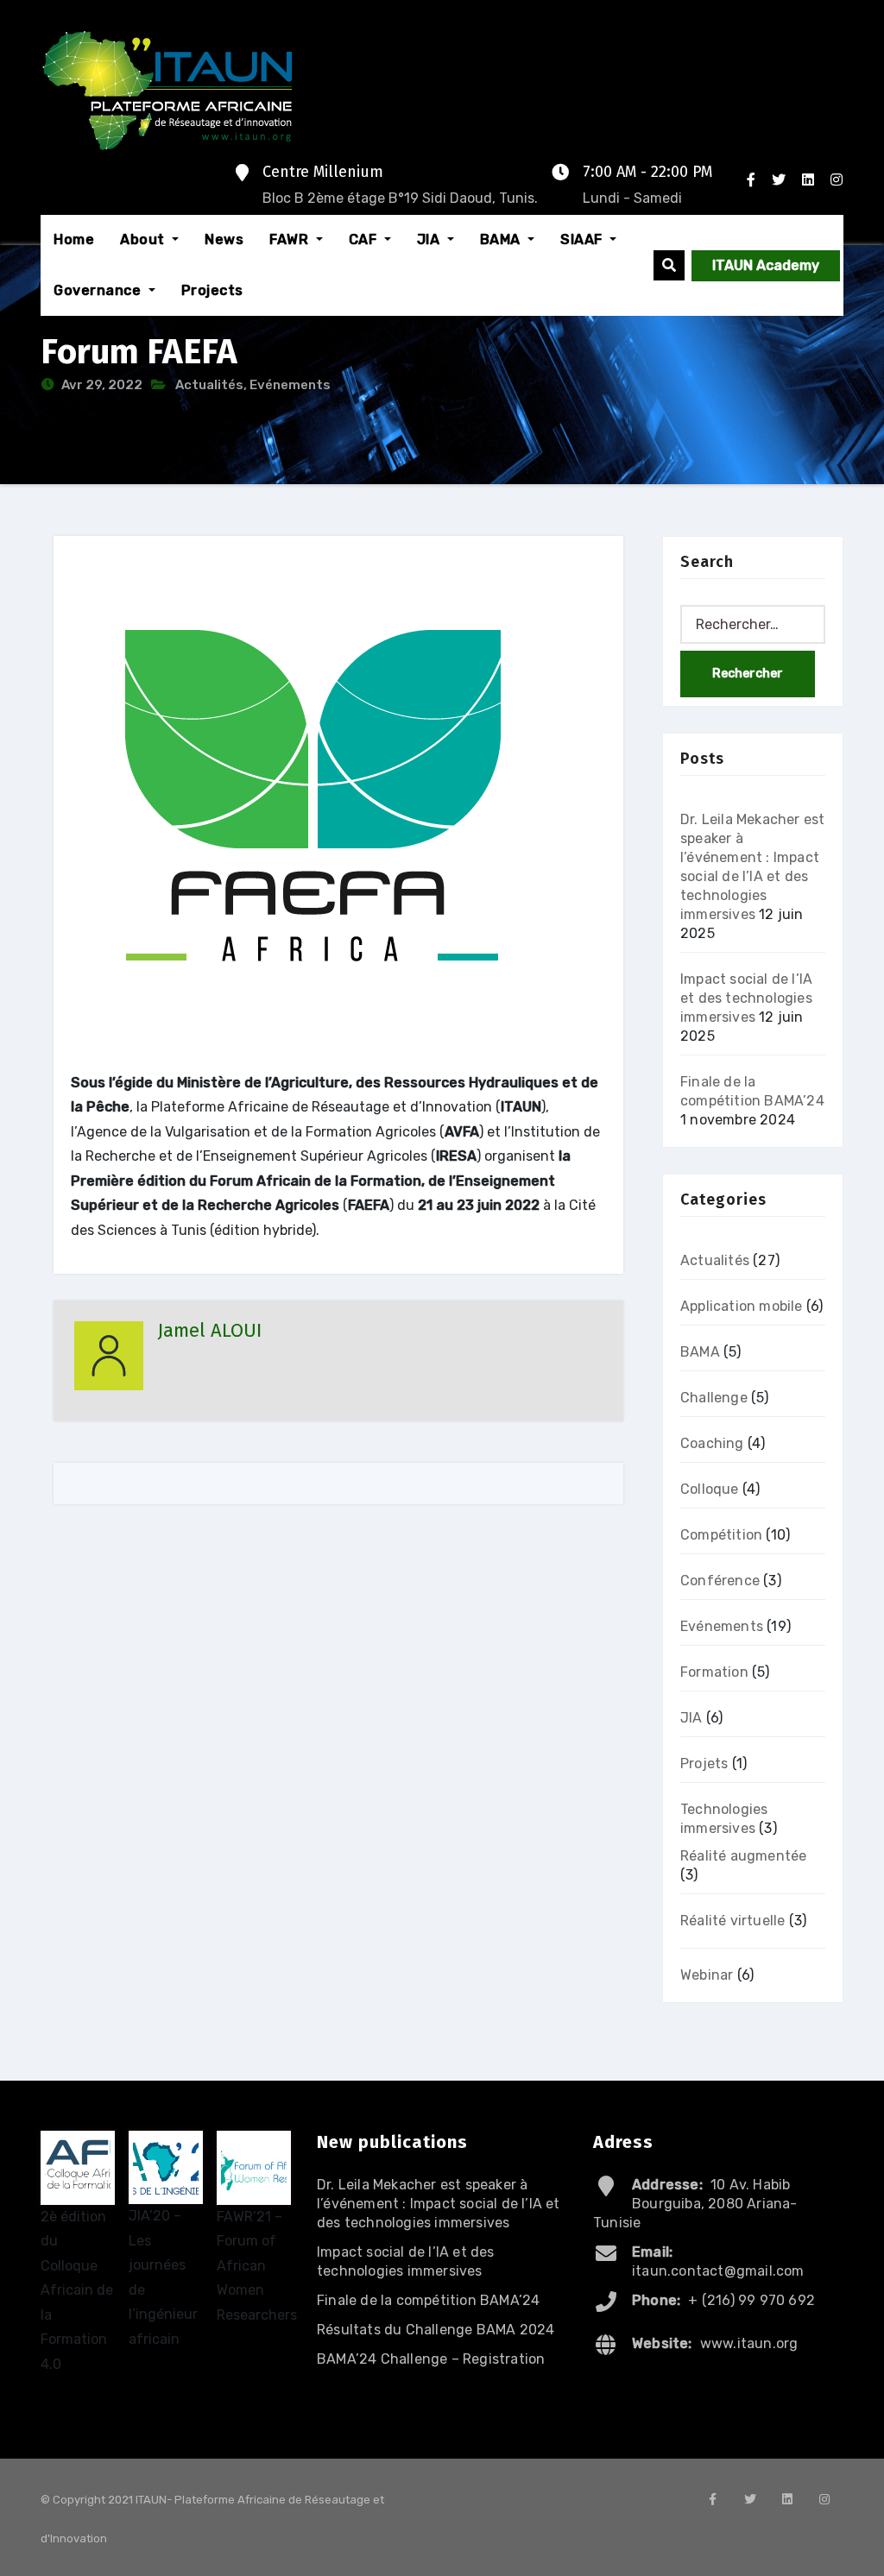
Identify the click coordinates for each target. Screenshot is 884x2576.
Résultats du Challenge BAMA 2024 (436, 2330)
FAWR (291, 239)
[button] (669, 265)
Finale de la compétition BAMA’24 (428, 2300)
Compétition (721, 1535)
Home (74, 239)
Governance (99, 290)
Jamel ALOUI (209, 1330)
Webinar (707, 1975)
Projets (704, 1764)
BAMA (502, 239)
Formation (714, 1672)
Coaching (712, 1443)
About (144, 239)
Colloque (710, 1489)
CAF (365, 239)
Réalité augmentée (743, 1856)
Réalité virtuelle (732, 1921)
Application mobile (742, 1306)
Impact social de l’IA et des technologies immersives (746, 998)
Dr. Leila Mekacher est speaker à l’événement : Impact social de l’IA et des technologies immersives (439, 2204)
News (224, 239)
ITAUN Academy (766, 265)
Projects (212, 290)
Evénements (290, 385)
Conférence (720, 1581)
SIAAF (583, 239)
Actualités (209, 385)
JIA (430, 239)
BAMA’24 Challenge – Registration (431, 2359)
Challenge (714, 1398)
